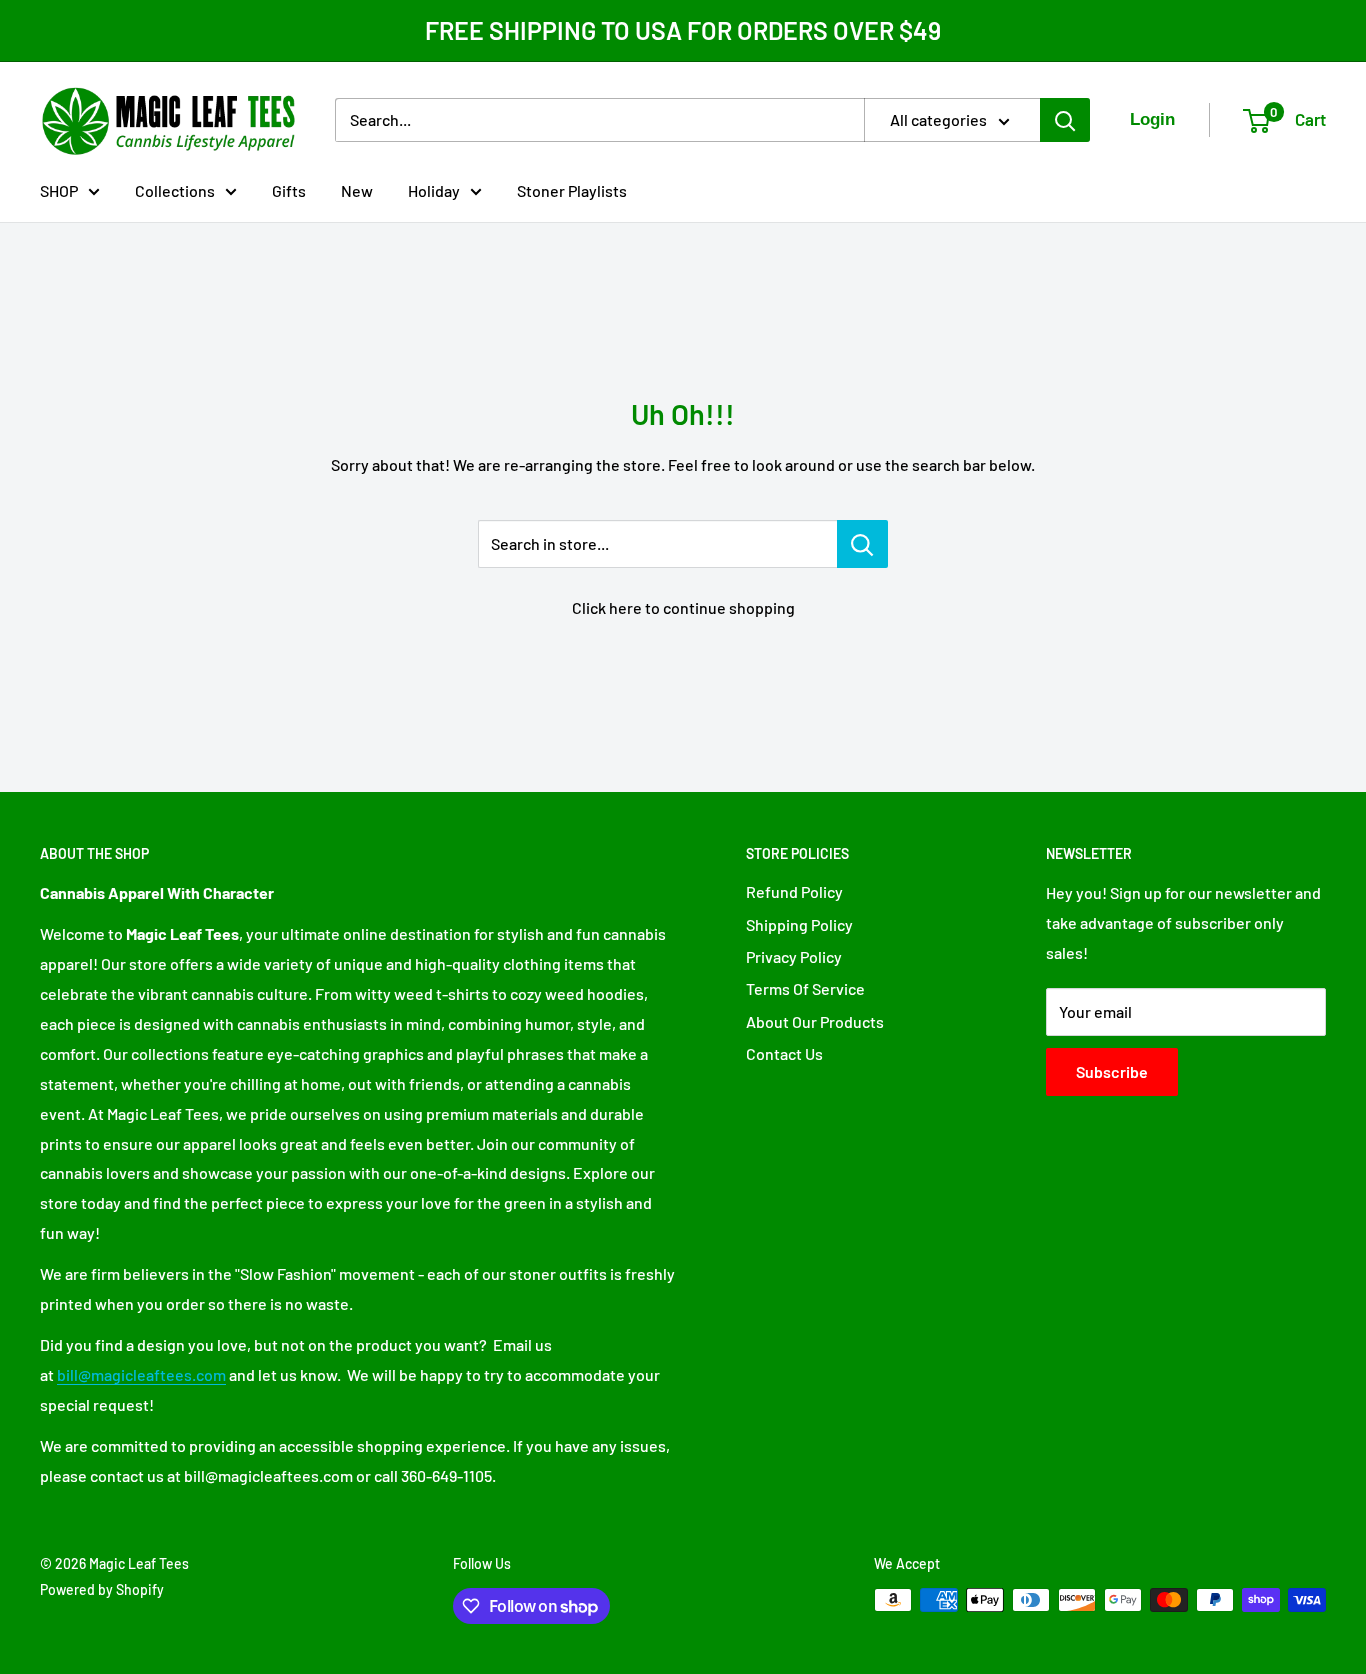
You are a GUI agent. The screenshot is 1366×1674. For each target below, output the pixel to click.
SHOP (59, 189)
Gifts (289, 189)
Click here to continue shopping (683, 607)
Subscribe (1112, 1071)
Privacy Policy (794, 956)
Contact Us (784, 1053)
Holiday (434, 189)
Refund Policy (794, 891)
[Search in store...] (862, 544)
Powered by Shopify (102, 1589)
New (357, 189)
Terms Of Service (805, 988)
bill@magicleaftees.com (141, 1374)
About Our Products (815, 1021)
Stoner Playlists (572, 189)
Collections (175, 189)
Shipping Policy (799, 924)
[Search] (1065, 120)
